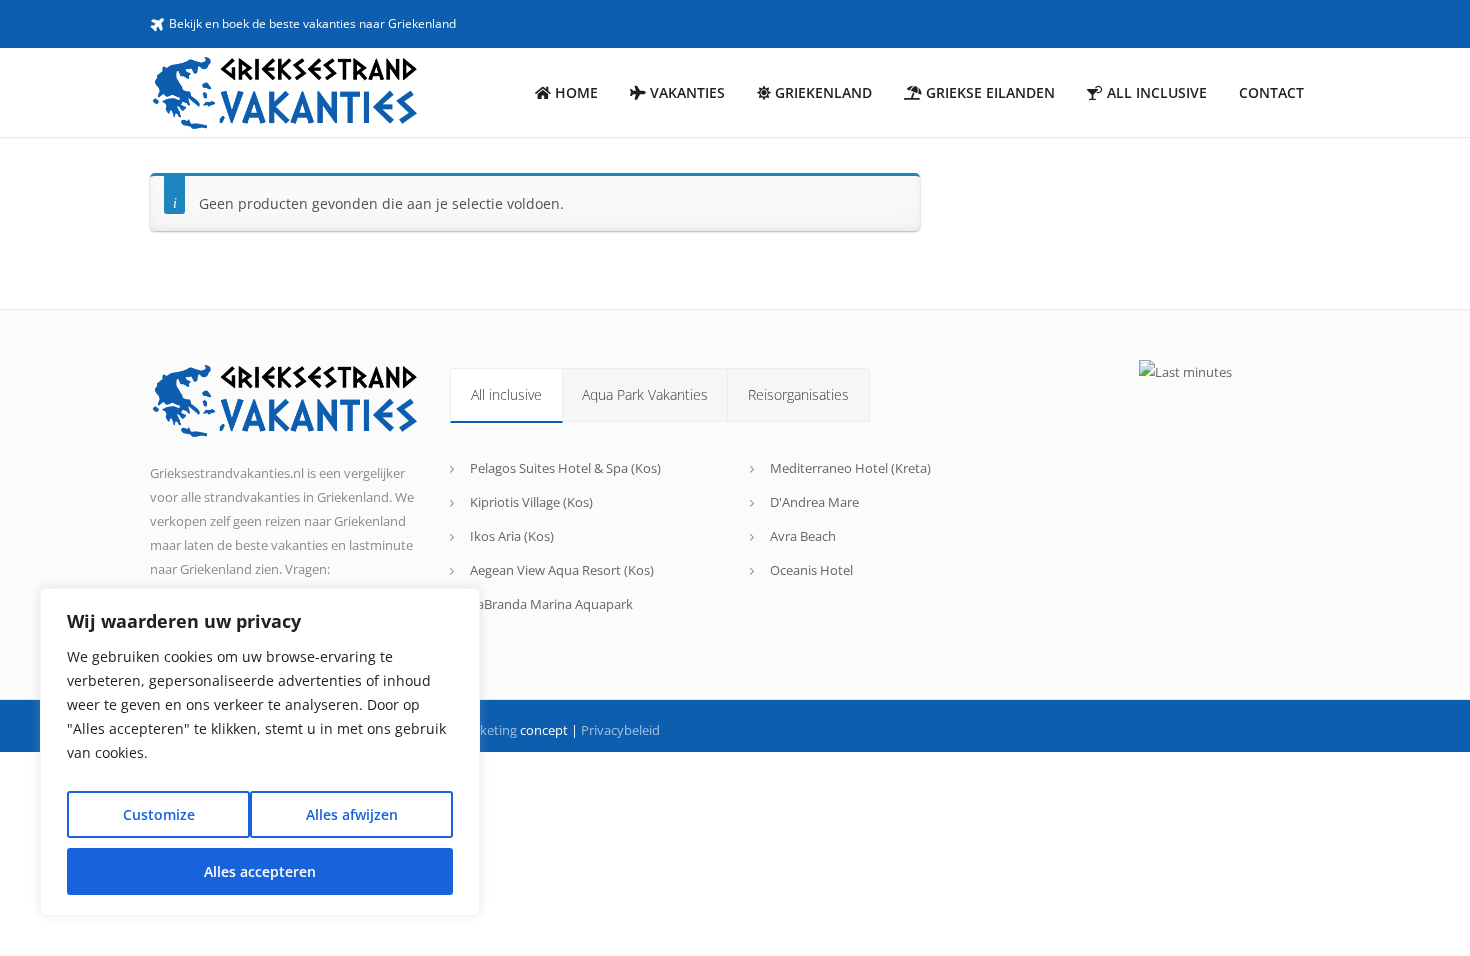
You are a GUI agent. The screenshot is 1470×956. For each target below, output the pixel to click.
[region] (260, 752)
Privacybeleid (620, 730)
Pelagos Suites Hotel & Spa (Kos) (565, 468)
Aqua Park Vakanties (645, 394)
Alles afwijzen (352, 814)
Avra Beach (803, 536)
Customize (159, 814)
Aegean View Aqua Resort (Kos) (562, 570)
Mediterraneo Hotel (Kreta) (850, 468)
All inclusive (506, 394)
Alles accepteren (260, 871)
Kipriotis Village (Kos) (531, 502)
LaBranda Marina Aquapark (551, 604)
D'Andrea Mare (814, 502)
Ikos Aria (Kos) (512, 536)
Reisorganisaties (798, 394)
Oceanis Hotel (811, 570)
